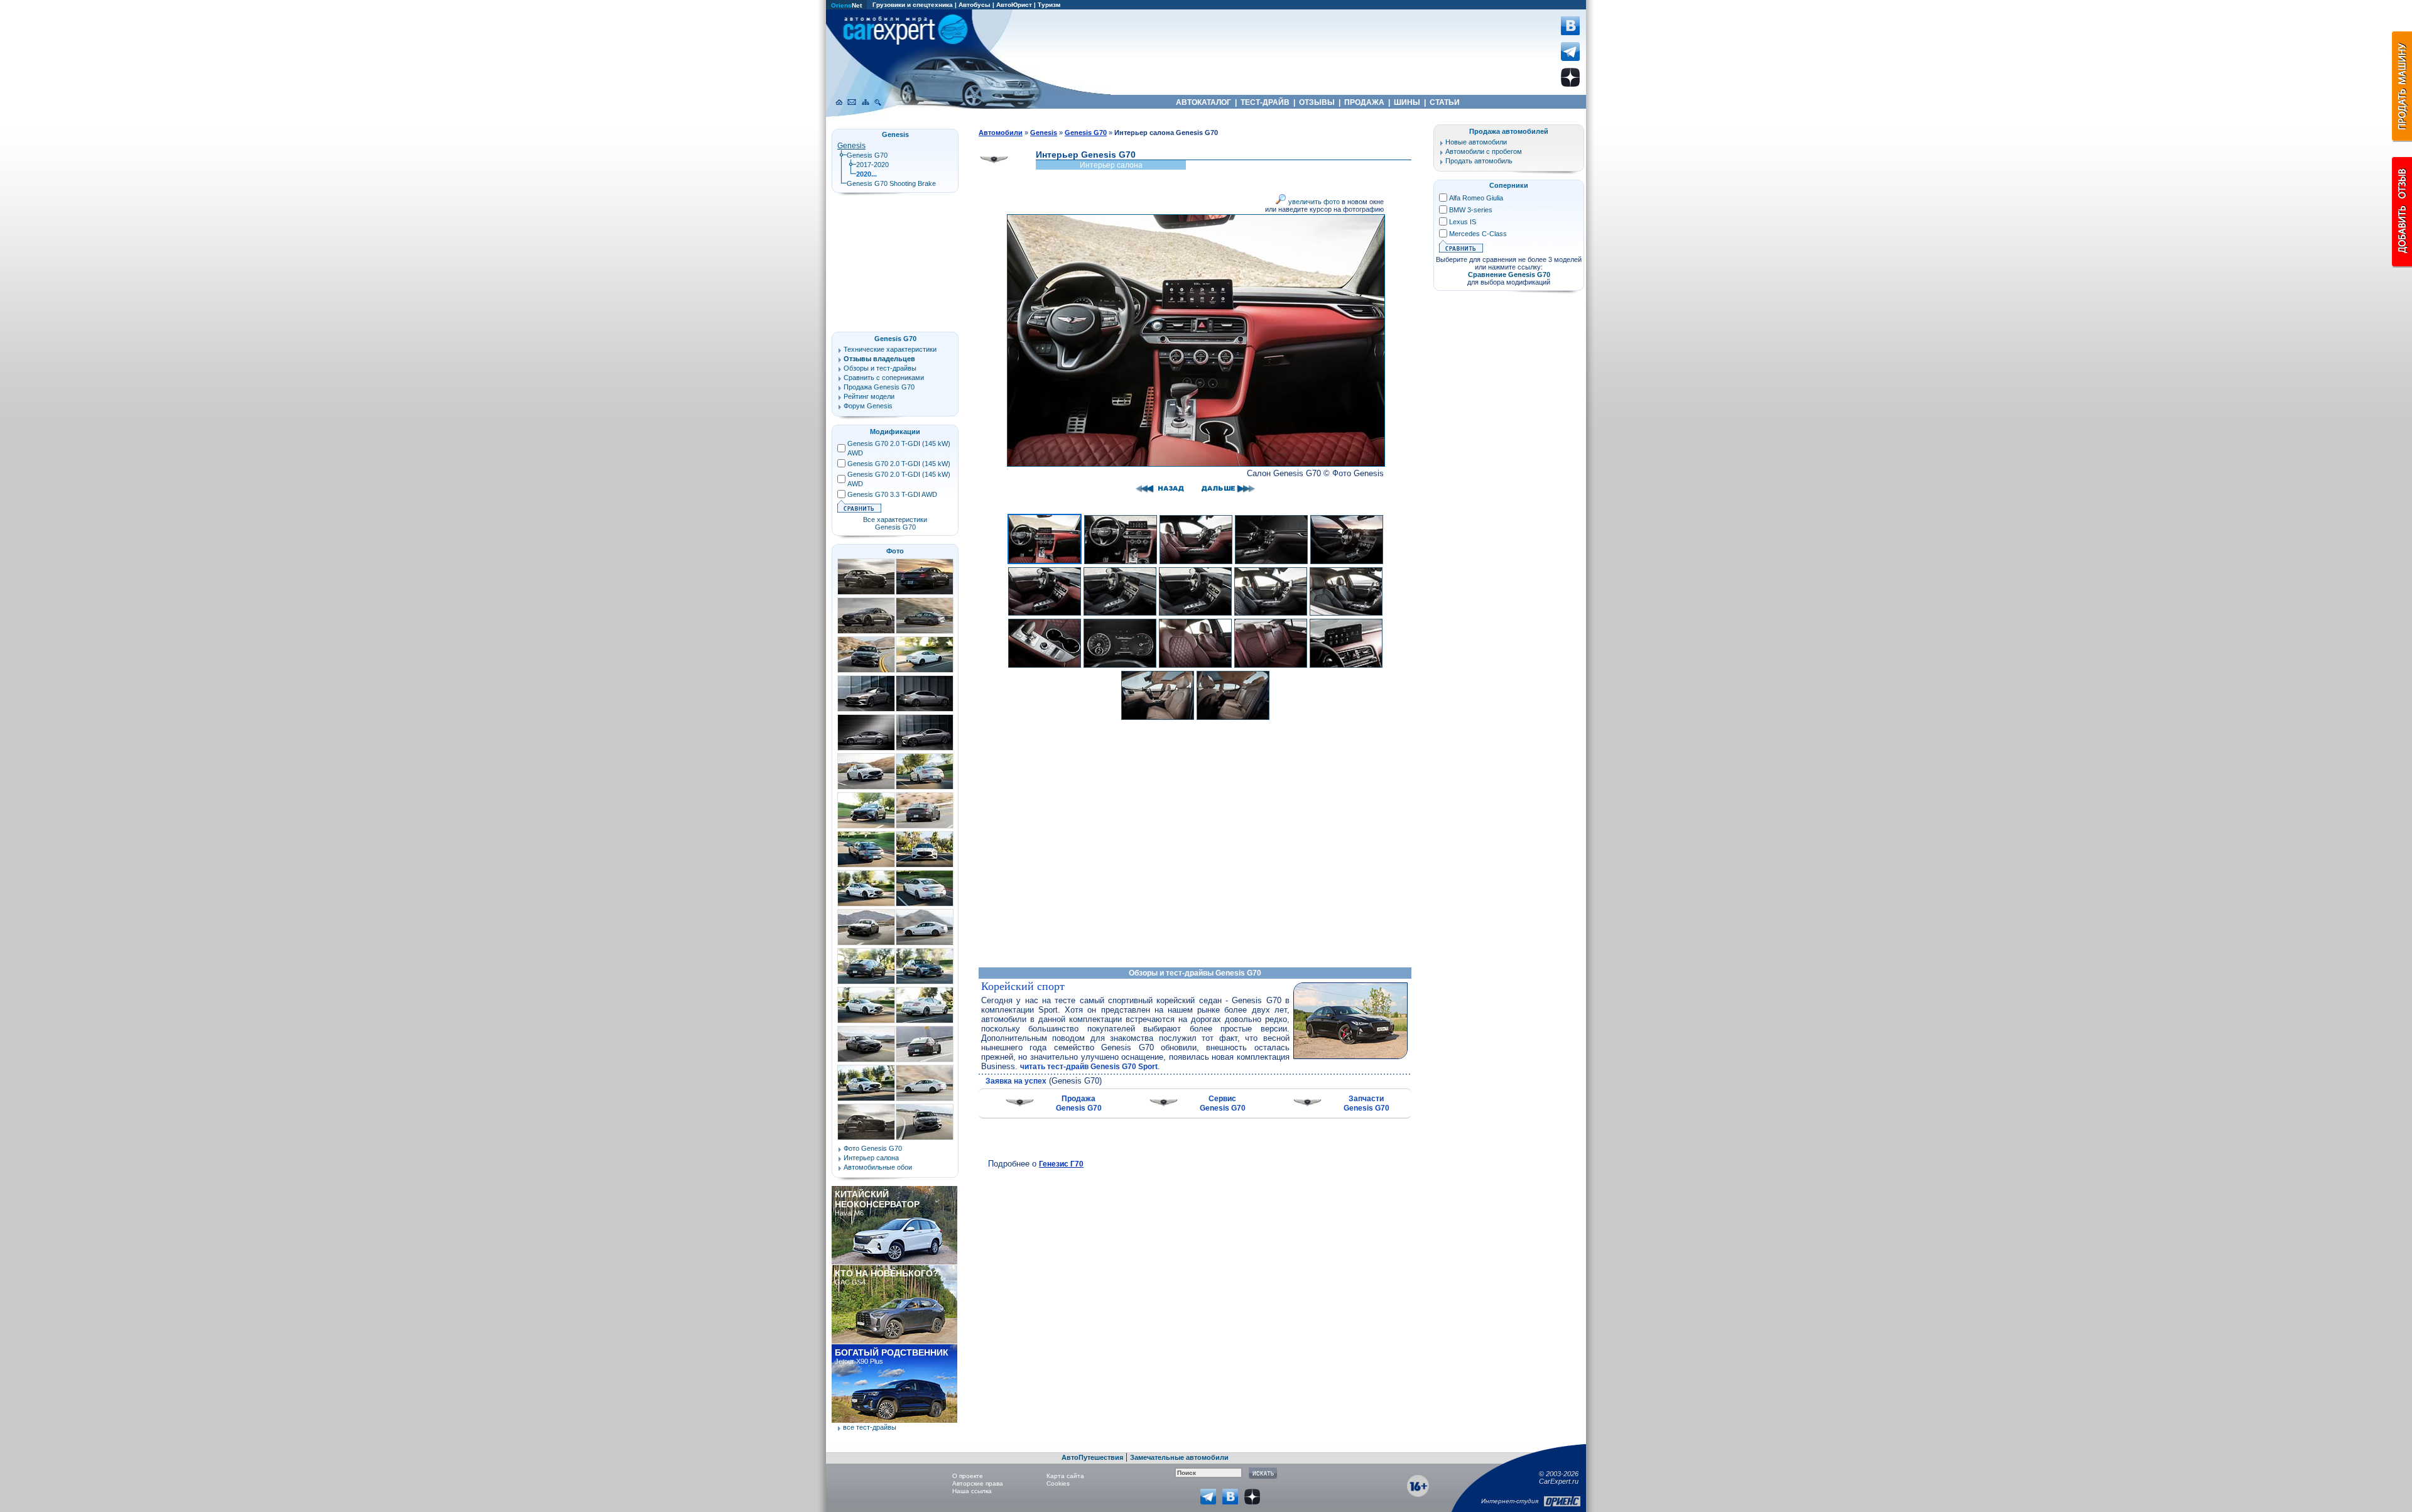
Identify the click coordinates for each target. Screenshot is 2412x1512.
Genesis (851, 146)
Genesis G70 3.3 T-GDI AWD (892, 494)
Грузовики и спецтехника (913, 5)
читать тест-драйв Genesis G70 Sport (1089, 1067)
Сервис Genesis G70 (1223, 1103)
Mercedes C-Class (1478, 234)
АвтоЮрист (1014, 5)
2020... (866, 174)
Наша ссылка (972, 1491)
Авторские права (978, 1483)
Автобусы (975, 5)
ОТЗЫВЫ (1317, 102)
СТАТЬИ (1445, 102)
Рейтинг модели (869, 396)
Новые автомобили (1476, 142)
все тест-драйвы (870, 1427)
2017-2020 (872, 165)
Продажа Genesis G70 (1079, 1103)
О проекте (968, 1476)
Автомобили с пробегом (1484, 151)
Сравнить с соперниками (884, 378)
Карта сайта (1065, 1476)
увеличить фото (1313, 202)
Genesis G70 (867, 155)
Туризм (1049, 5)
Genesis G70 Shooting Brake (891, 183)
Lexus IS (1463, 222)
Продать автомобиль (1479, 161)
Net (846, 5)
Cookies (1058, 1483)
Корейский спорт (1023, 986)
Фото (895, 551)
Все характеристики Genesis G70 (895, 523)
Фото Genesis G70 (873, 1148)
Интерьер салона (871, 1158)
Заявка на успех (1016, 1081)
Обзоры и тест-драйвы (880, 368)
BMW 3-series (1471, 210)
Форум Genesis (868, 406)
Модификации (895, 432)
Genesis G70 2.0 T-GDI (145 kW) (899, 464)
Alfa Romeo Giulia (1476, 198)
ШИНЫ (1407, 102)
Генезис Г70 (1061, 1164)
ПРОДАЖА (1364, 102)
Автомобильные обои (878, 1167)
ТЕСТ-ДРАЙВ (1265, 102)
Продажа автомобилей (1509, 131)
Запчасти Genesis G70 (1366, 1103)
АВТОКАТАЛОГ (1203, 102)
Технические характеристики (890, 349)
